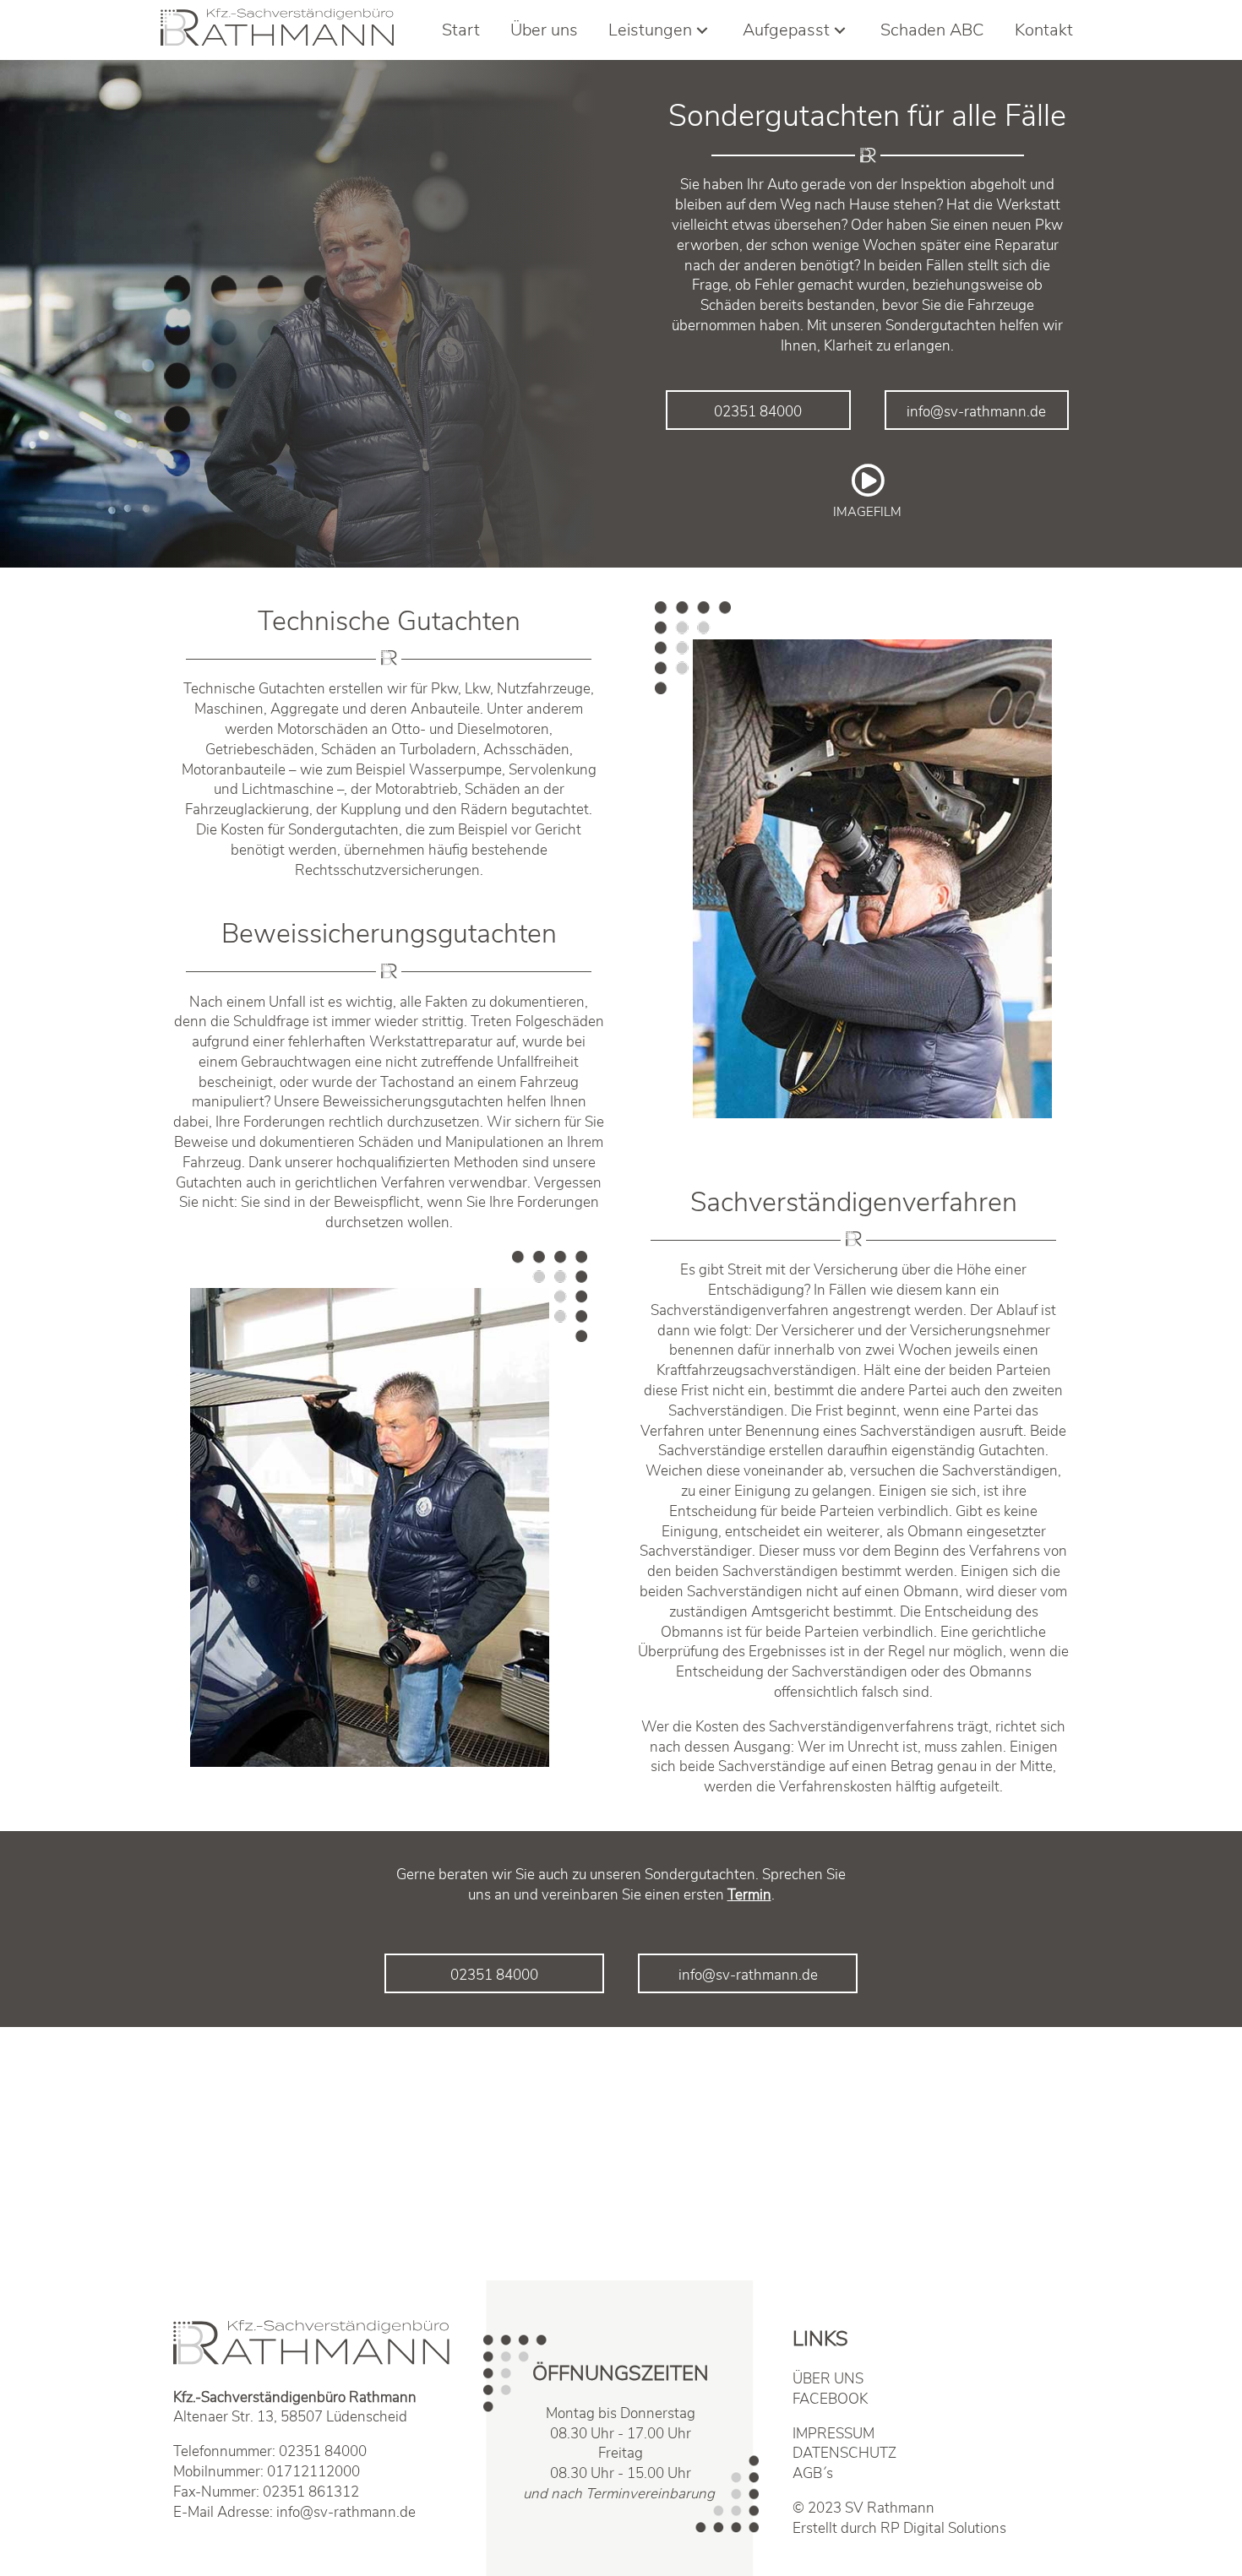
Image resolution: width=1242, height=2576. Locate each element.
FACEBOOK (830, 2399)
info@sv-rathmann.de (346, 2512)
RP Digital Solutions (943, 2528)
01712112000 (313, 2472)
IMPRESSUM (833, 2434)
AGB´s (813, 2473)
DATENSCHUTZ (844, 2453)
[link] (461, 30)
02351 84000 (323, 2451)
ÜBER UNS (828, 2379)
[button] (758, 410)
